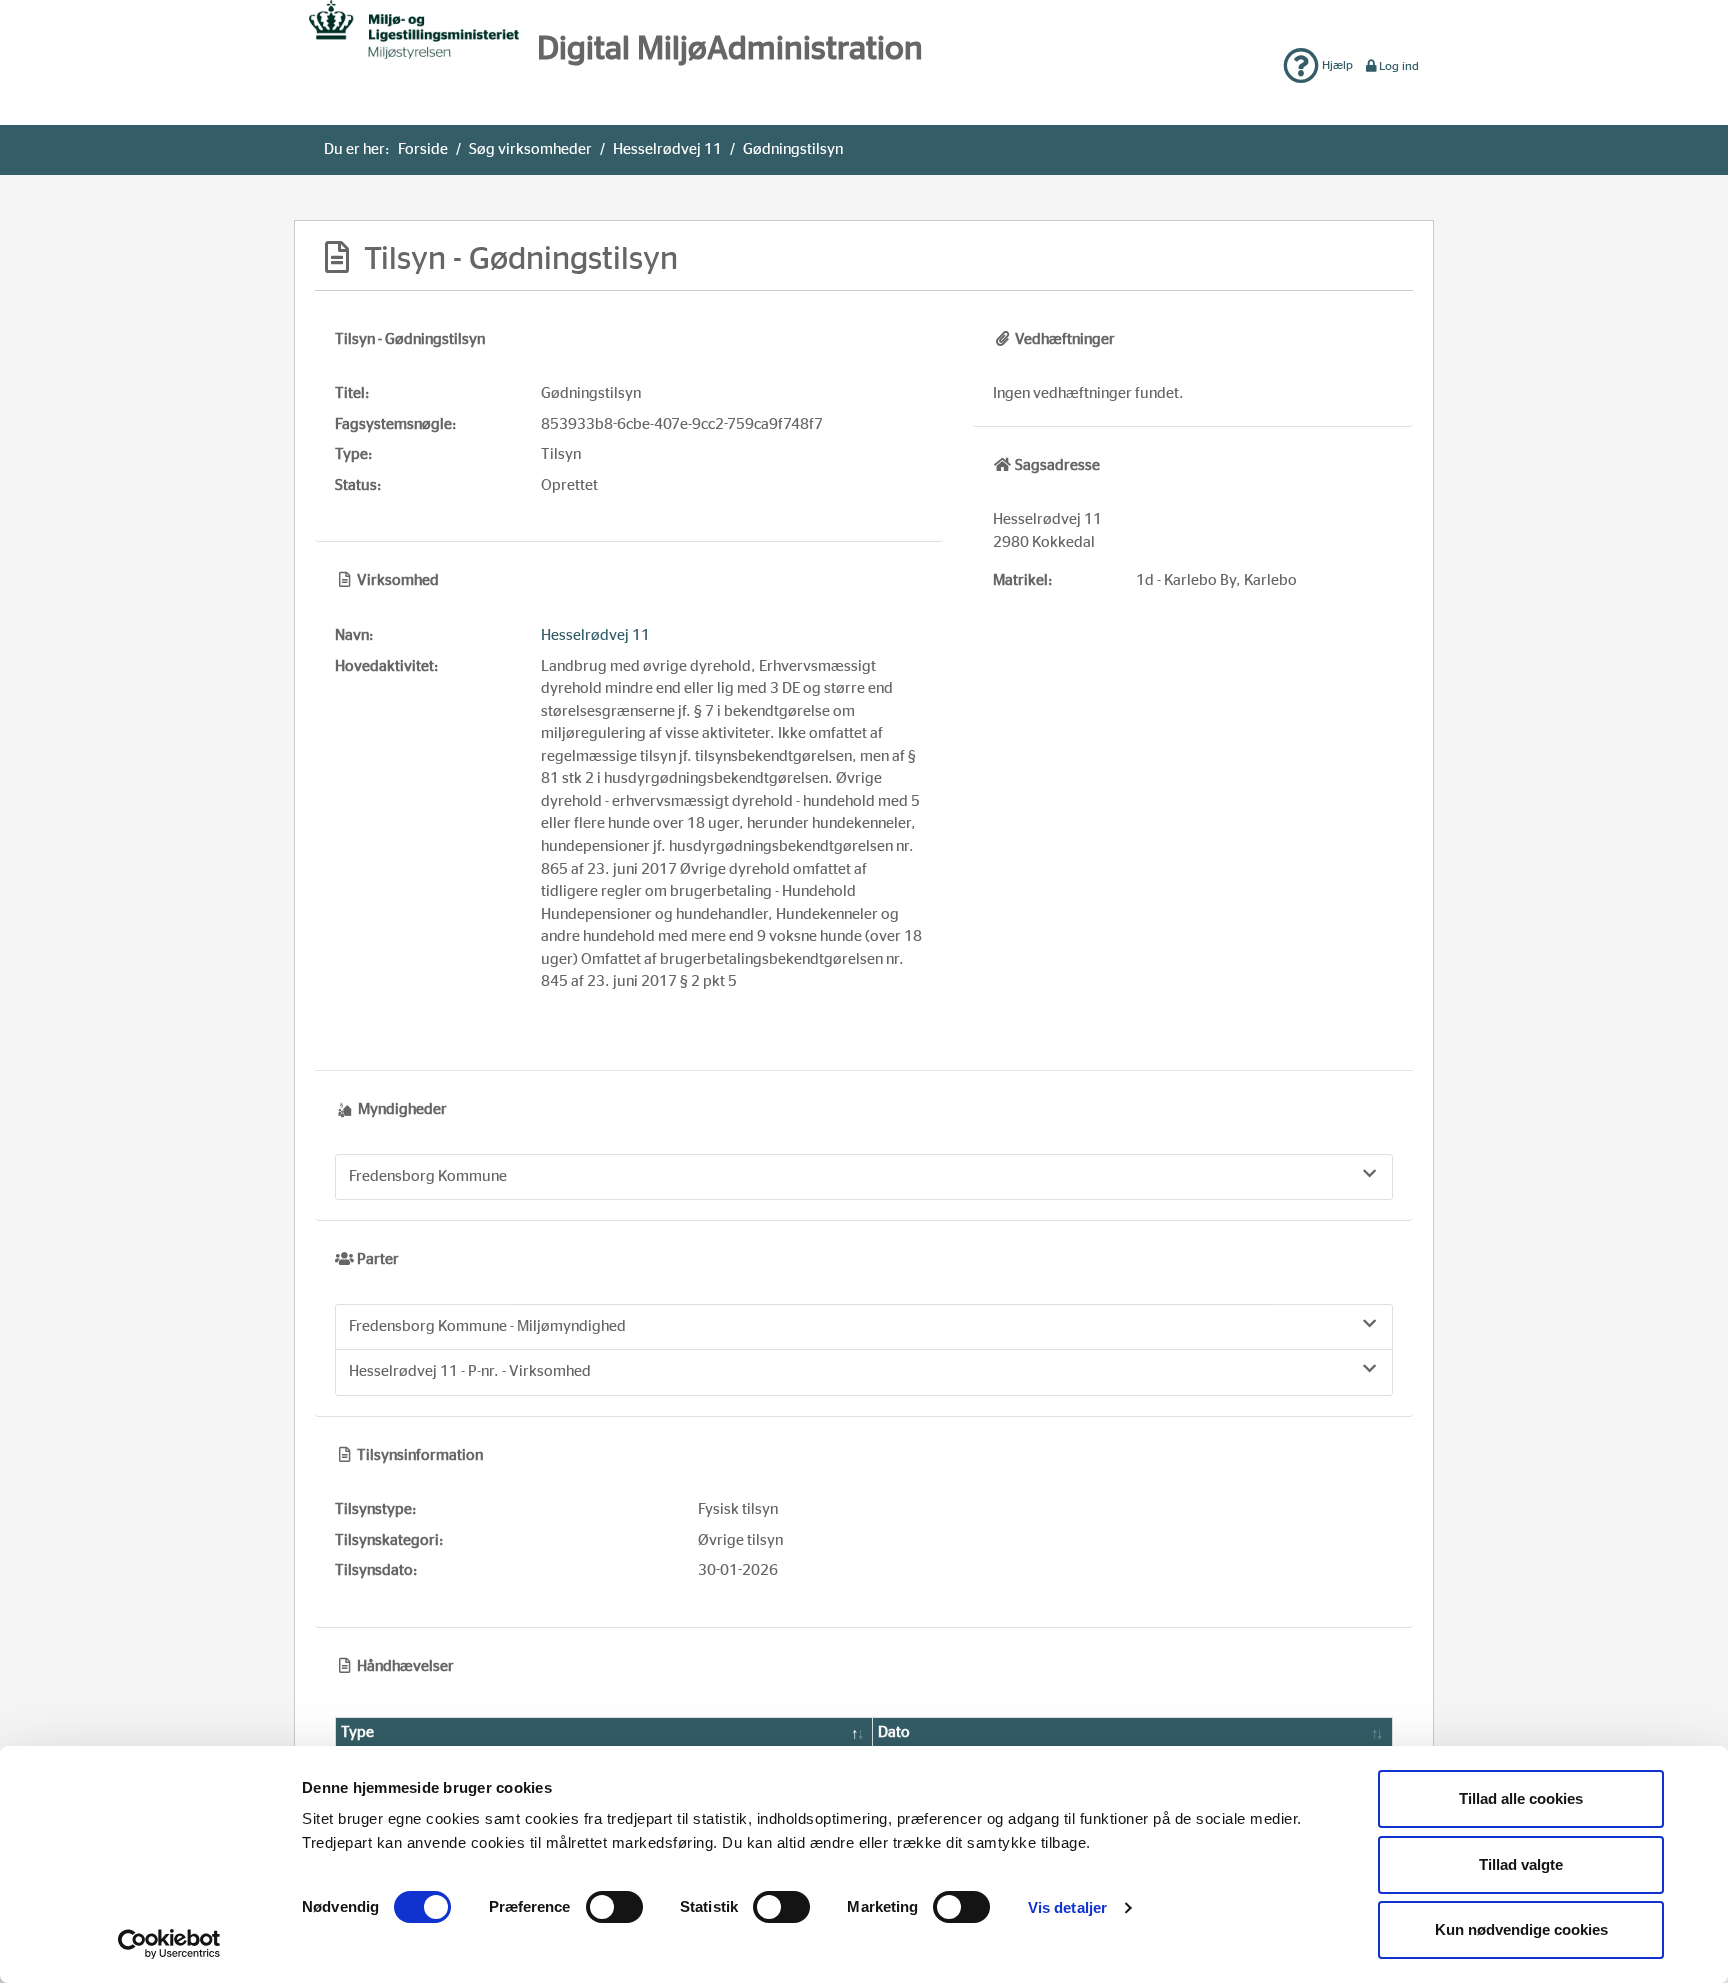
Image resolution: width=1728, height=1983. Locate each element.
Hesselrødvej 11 (667, 149)
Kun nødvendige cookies (1521, 1929)
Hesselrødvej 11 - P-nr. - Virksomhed (470, 1371)
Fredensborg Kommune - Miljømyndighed (487, 1326)
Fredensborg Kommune (428, 1176)
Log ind (1399, 66)
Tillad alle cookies (1521, 1798)
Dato (894, 1732)
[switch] (614, 1907)
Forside (423, 149)
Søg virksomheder (530, 149)
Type (357, 1732)
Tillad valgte (1521, 1864)
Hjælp (1336, 65)
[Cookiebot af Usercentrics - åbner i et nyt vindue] (169, 1944)
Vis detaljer (1067, 1907)
